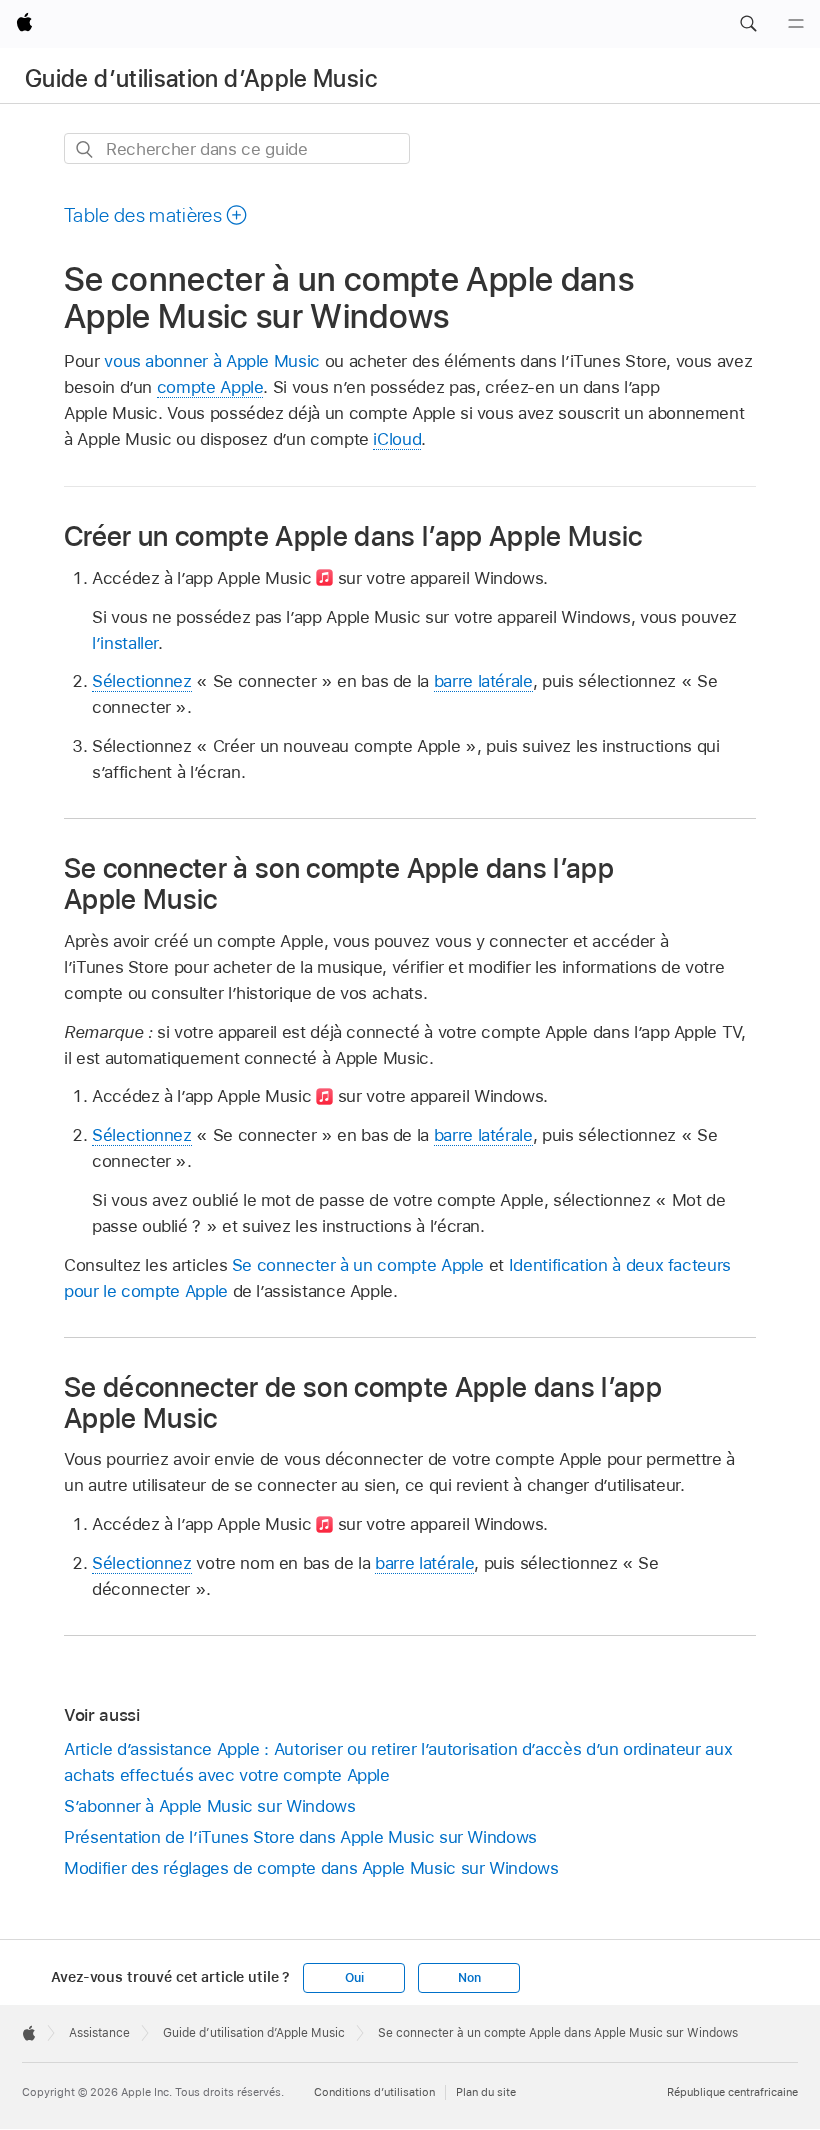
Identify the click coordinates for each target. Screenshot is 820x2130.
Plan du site (486, 2092)
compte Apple (210, 387)
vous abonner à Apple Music (212, 361)
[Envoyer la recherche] (85, 149)
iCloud (397, 439)
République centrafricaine (732, 2092)
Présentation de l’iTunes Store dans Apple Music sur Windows (300, 1837)
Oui (354, 1978)
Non (469, 1978)
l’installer (125, 643)
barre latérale (483, 681)
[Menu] (796, 24)
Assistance (99, 2033)
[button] (748, 24)
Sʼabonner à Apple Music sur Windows (210, 1806)
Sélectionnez (142, 681)
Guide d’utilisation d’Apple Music (201, 78)
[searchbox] (237, 148)
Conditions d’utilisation (374, 2092)
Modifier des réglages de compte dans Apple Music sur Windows (311, 1868)
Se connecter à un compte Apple (358, 1265)
